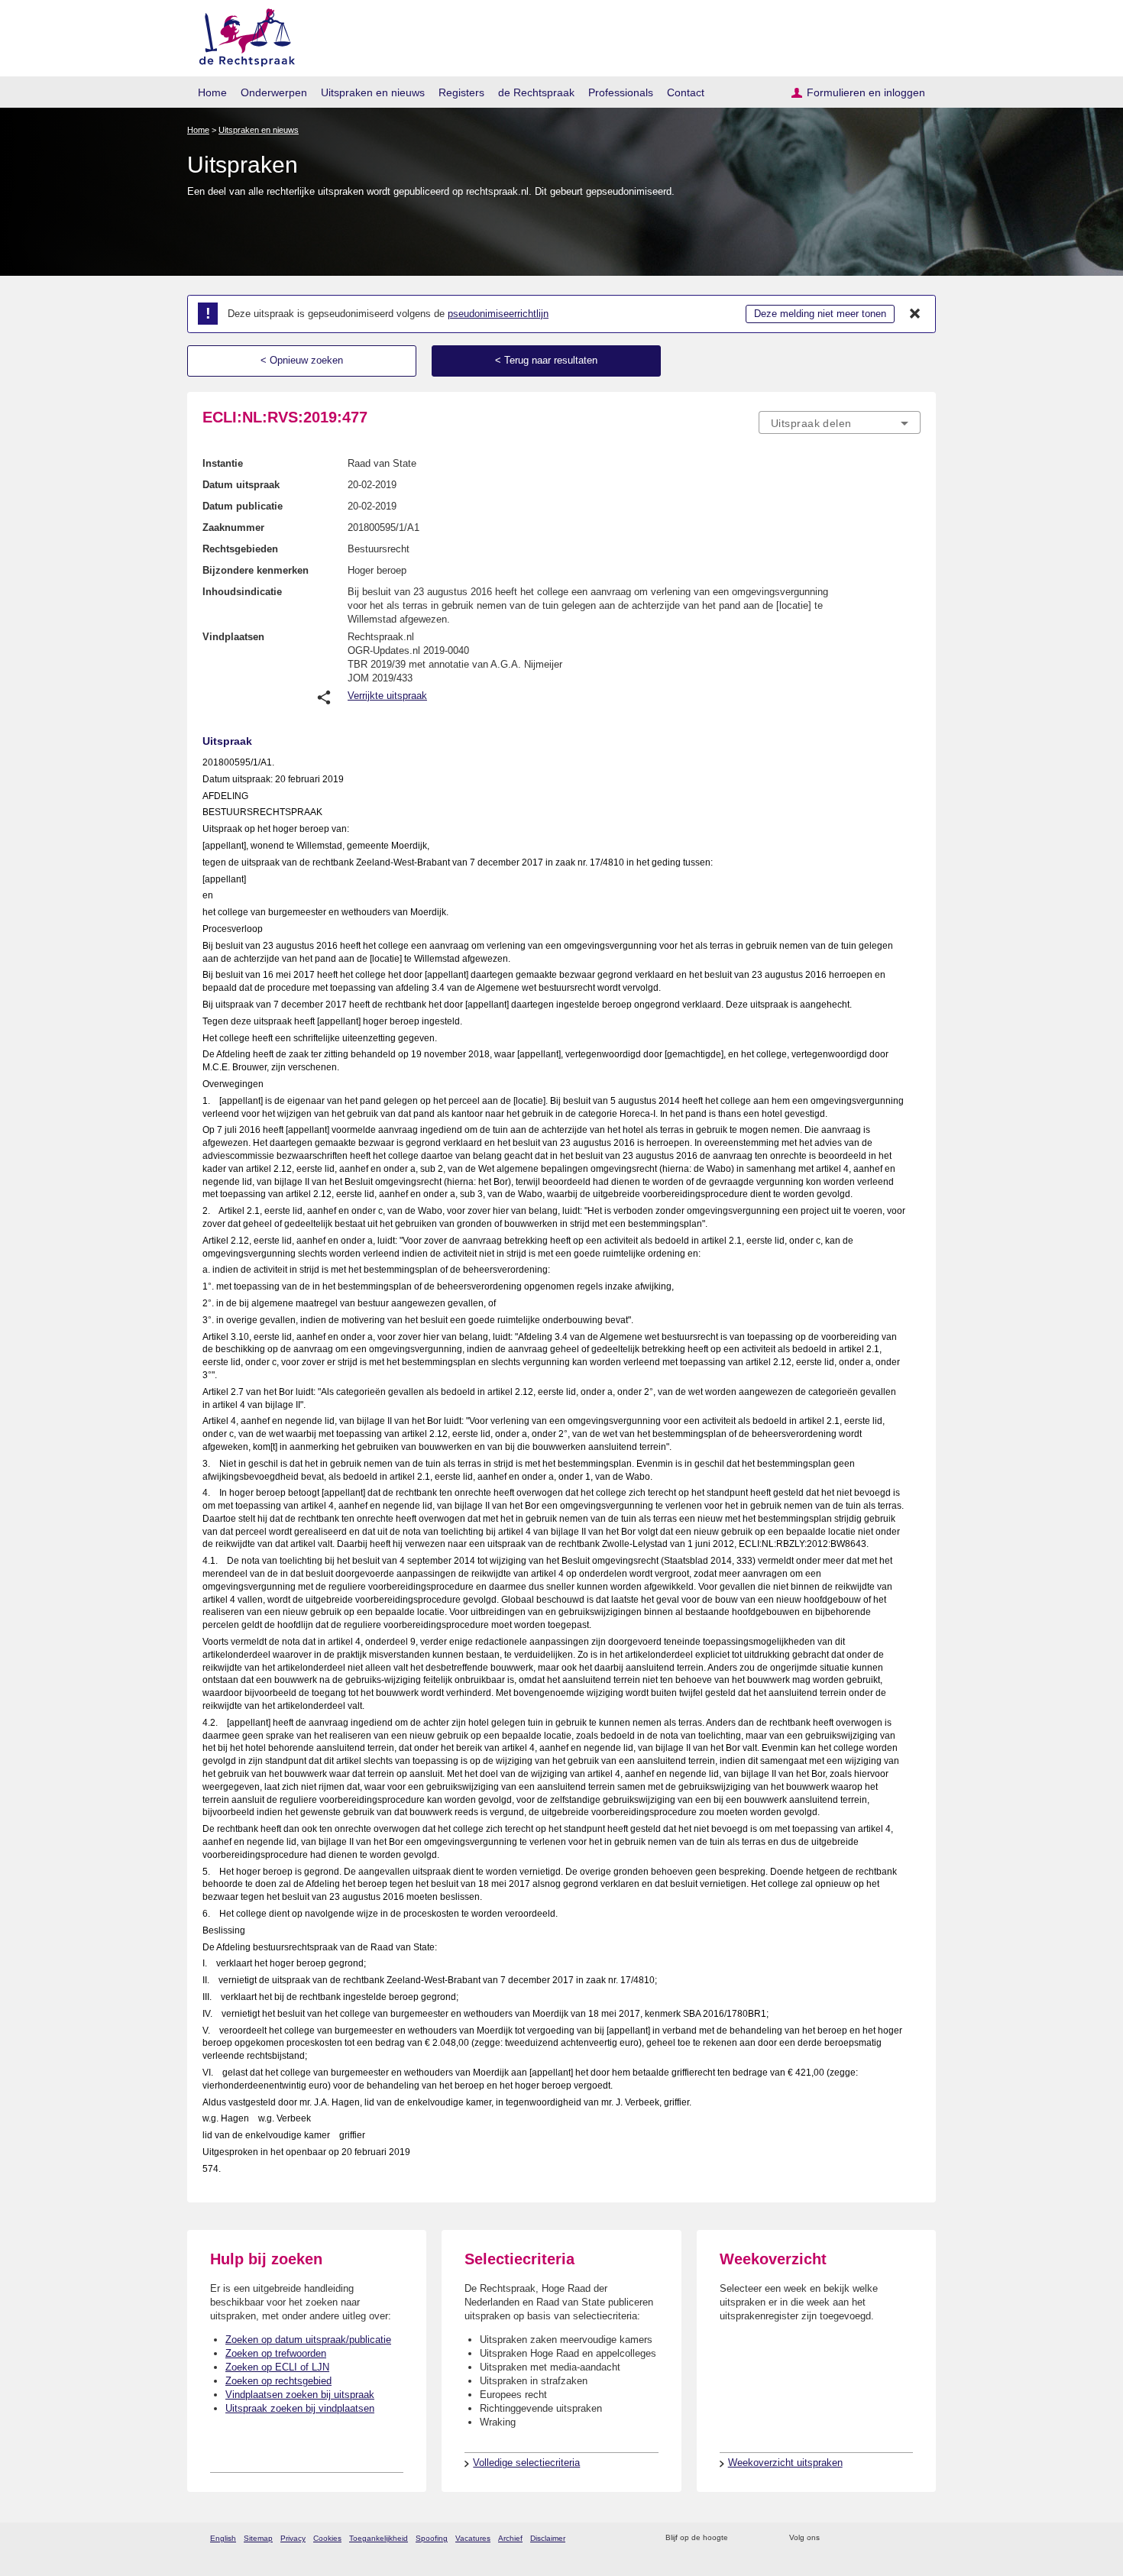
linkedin (893, 2538)
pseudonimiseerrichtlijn (498, 314)
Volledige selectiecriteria (526, 2463)
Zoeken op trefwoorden (276, 2353)
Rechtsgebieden (240, 549)
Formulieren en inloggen (866, 92)
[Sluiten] (915, 314)
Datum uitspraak (241, 485)
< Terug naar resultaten (546, 360)
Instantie (223, 463)
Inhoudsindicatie (242, 592)
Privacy (293, 2538)
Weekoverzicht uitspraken (785, 2463)
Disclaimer (548, 2538)
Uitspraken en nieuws (373, 92)
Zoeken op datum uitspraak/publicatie (308, 2340)
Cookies (327, 2538)
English (223, 2538)
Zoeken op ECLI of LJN (277, 2367)
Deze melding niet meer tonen (820, 314)
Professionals (621, 92)
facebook (853, 2538)
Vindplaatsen (233, 637)
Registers (461, 92)
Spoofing (432, 2538)
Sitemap (258, 2538)
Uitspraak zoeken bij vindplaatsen (300, 2408)
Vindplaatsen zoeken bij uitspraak (300, 2395)
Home (212, 92)
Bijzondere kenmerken (256, 570)
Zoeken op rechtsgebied (278, 2381)
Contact (686, 92)
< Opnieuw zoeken (302, 360)
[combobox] (840, 422)
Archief (510, 2538)
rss (742, 2538)
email (762, 2538)
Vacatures (473, 2538)
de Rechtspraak (536, 92)
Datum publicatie (243, 506)
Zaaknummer (233, 527)
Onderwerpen (274, 92)
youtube (913, 2538)
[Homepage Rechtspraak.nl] (242, 35)
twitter (833, 2538)
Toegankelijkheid (379, 2538)
